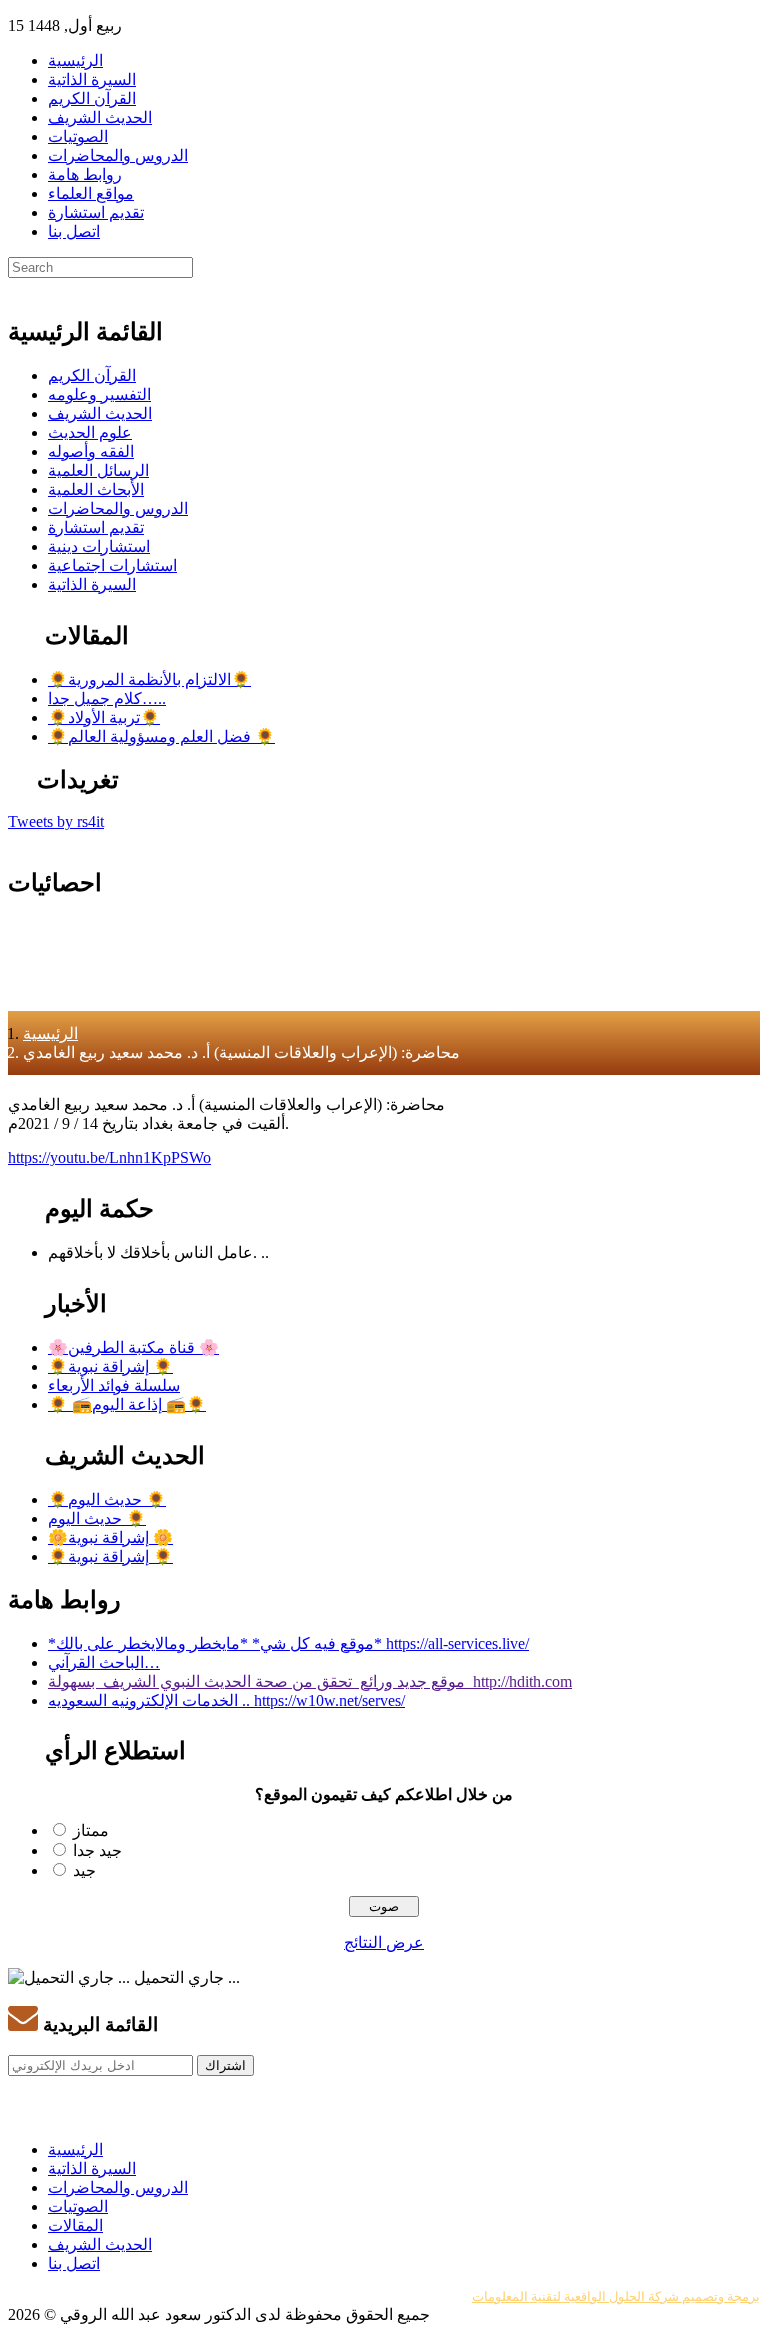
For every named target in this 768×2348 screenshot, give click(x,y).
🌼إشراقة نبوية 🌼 (110, 1537)
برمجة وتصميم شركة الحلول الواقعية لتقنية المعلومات (616, 2296)
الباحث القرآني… (104, 1662)
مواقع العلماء (91, 193)
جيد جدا (97, 1850)
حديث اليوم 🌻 (97, 1518)
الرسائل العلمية (98, 470)
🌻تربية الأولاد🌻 (104, 717)
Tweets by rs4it (56, 821)
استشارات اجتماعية (112, 565)
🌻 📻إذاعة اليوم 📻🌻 (127, 1404)
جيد (84, 1870)
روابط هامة (85, 174)
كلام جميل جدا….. (107, 698)
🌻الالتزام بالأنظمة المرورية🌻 (149, 679)
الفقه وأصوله (91, 451)
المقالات (75, 2225)
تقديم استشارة (96, 212)
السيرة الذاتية (92, 79)
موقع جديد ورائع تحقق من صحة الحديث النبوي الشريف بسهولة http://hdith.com (310, 1681)
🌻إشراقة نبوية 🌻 (110, 1366)
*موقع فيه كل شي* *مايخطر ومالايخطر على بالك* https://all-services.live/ (288, 1643)
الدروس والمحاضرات (118, 155)
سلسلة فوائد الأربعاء (114, 1385)
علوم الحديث (90, 432)
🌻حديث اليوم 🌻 (107, 1499)
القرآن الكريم (92, 98)
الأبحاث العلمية (96, 489)
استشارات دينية (99, 546)
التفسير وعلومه (99, 394)
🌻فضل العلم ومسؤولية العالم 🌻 (161, 736)
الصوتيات (78, 136)
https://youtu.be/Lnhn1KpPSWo (109, 1157)
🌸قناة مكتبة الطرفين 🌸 (133, 1347)
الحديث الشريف (100, 117)
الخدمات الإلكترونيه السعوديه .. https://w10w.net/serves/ (226, 1700)
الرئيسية (75, 60)
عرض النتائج (384, 1942)
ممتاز (91, 1830)
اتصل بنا (74, 231)
